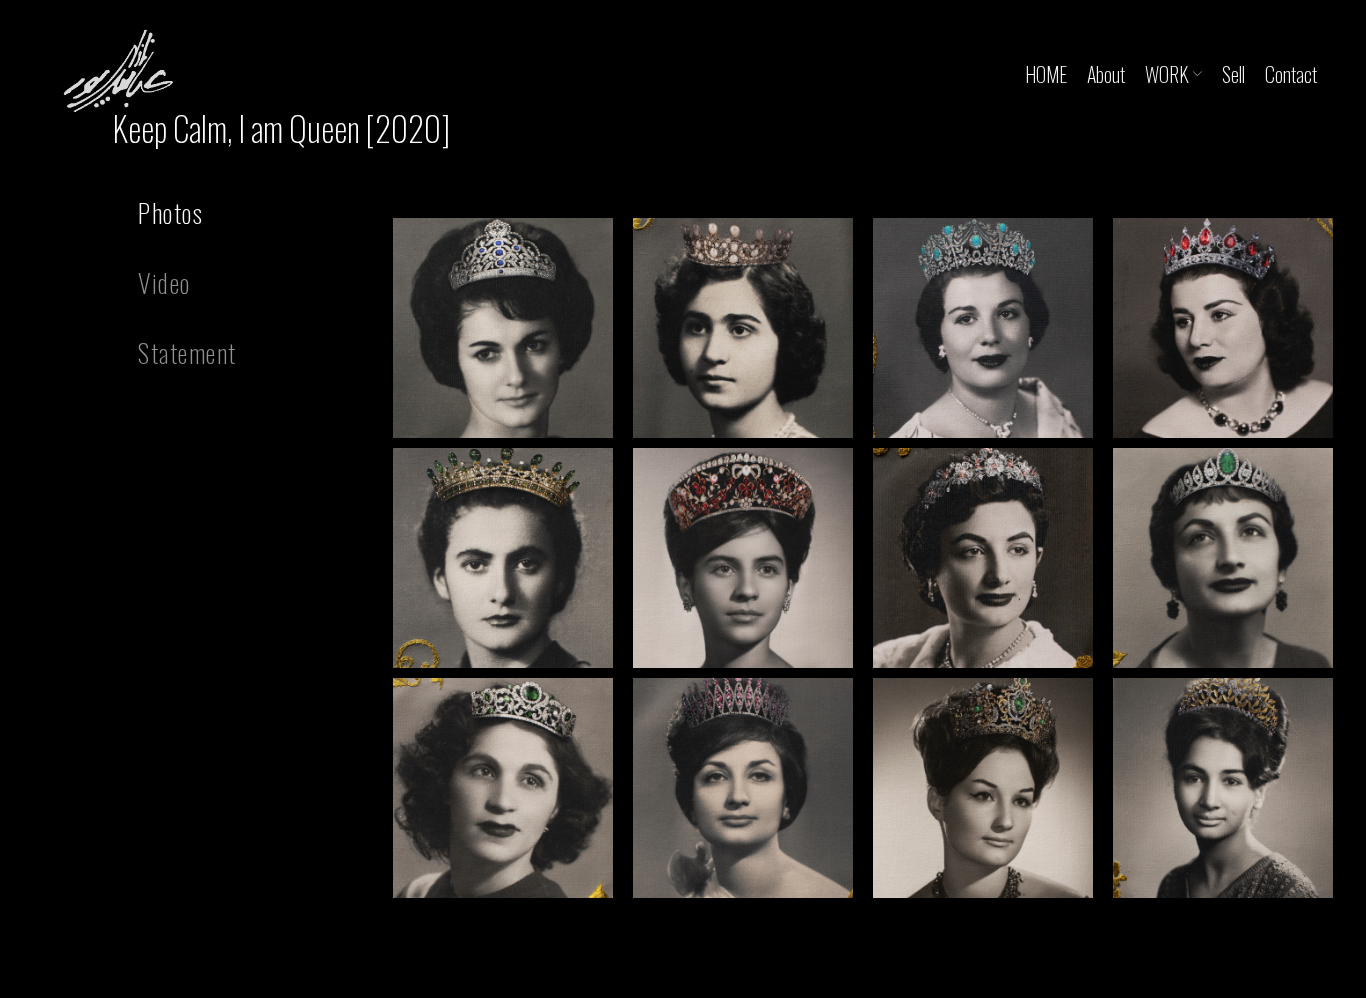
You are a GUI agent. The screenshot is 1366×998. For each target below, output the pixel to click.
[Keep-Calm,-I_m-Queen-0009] (503, 788)
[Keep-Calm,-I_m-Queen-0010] (743, 788)
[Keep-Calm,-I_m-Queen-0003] (983, 328)
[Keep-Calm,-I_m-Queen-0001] (503, 328)
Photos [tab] (170, 212)
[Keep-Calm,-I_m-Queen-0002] (743, 328)
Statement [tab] (187, 352)
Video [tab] (164, 282)
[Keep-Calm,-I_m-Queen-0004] (1223, 328)
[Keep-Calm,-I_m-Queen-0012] (1223, 788)
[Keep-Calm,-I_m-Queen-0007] (983, 558)
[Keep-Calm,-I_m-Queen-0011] (983, 788)
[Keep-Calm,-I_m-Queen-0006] (743, 558)
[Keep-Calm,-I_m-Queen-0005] (503, 558)
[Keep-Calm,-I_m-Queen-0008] (1223, 558)
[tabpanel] (863, 563)
